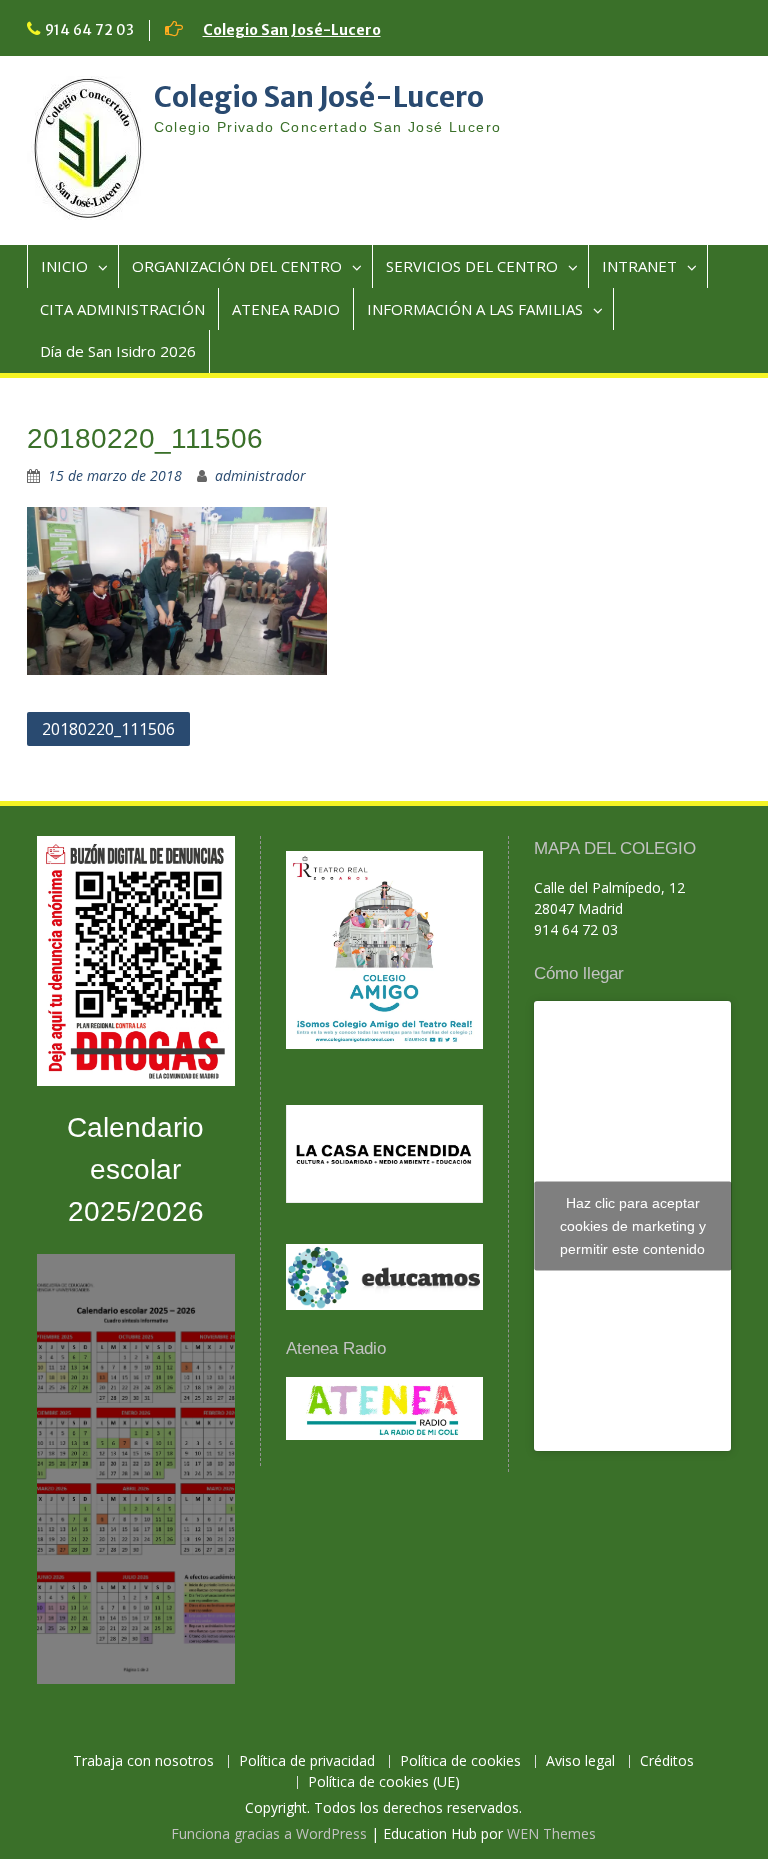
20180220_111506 (108, 729)
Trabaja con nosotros (143, 1761)
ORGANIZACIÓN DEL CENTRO (237, 266)
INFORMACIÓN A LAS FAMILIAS (475, 309)
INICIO (64, 266)
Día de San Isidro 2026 (118, 351)
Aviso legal (580, 1761)
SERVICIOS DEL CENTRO (472, 266)
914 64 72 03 (89, 30)
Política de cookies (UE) (384, 1782)
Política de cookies (460, 1761)
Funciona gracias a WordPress (269, 1833)
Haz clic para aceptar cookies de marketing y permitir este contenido (633, 1226)
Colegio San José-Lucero (292, 30)
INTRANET (639, 266)
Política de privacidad (307, 1761)
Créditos (667, 1761)
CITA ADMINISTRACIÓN (122, 309)
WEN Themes (551, 1833)
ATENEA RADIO (286, 309)
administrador (260, 475)
